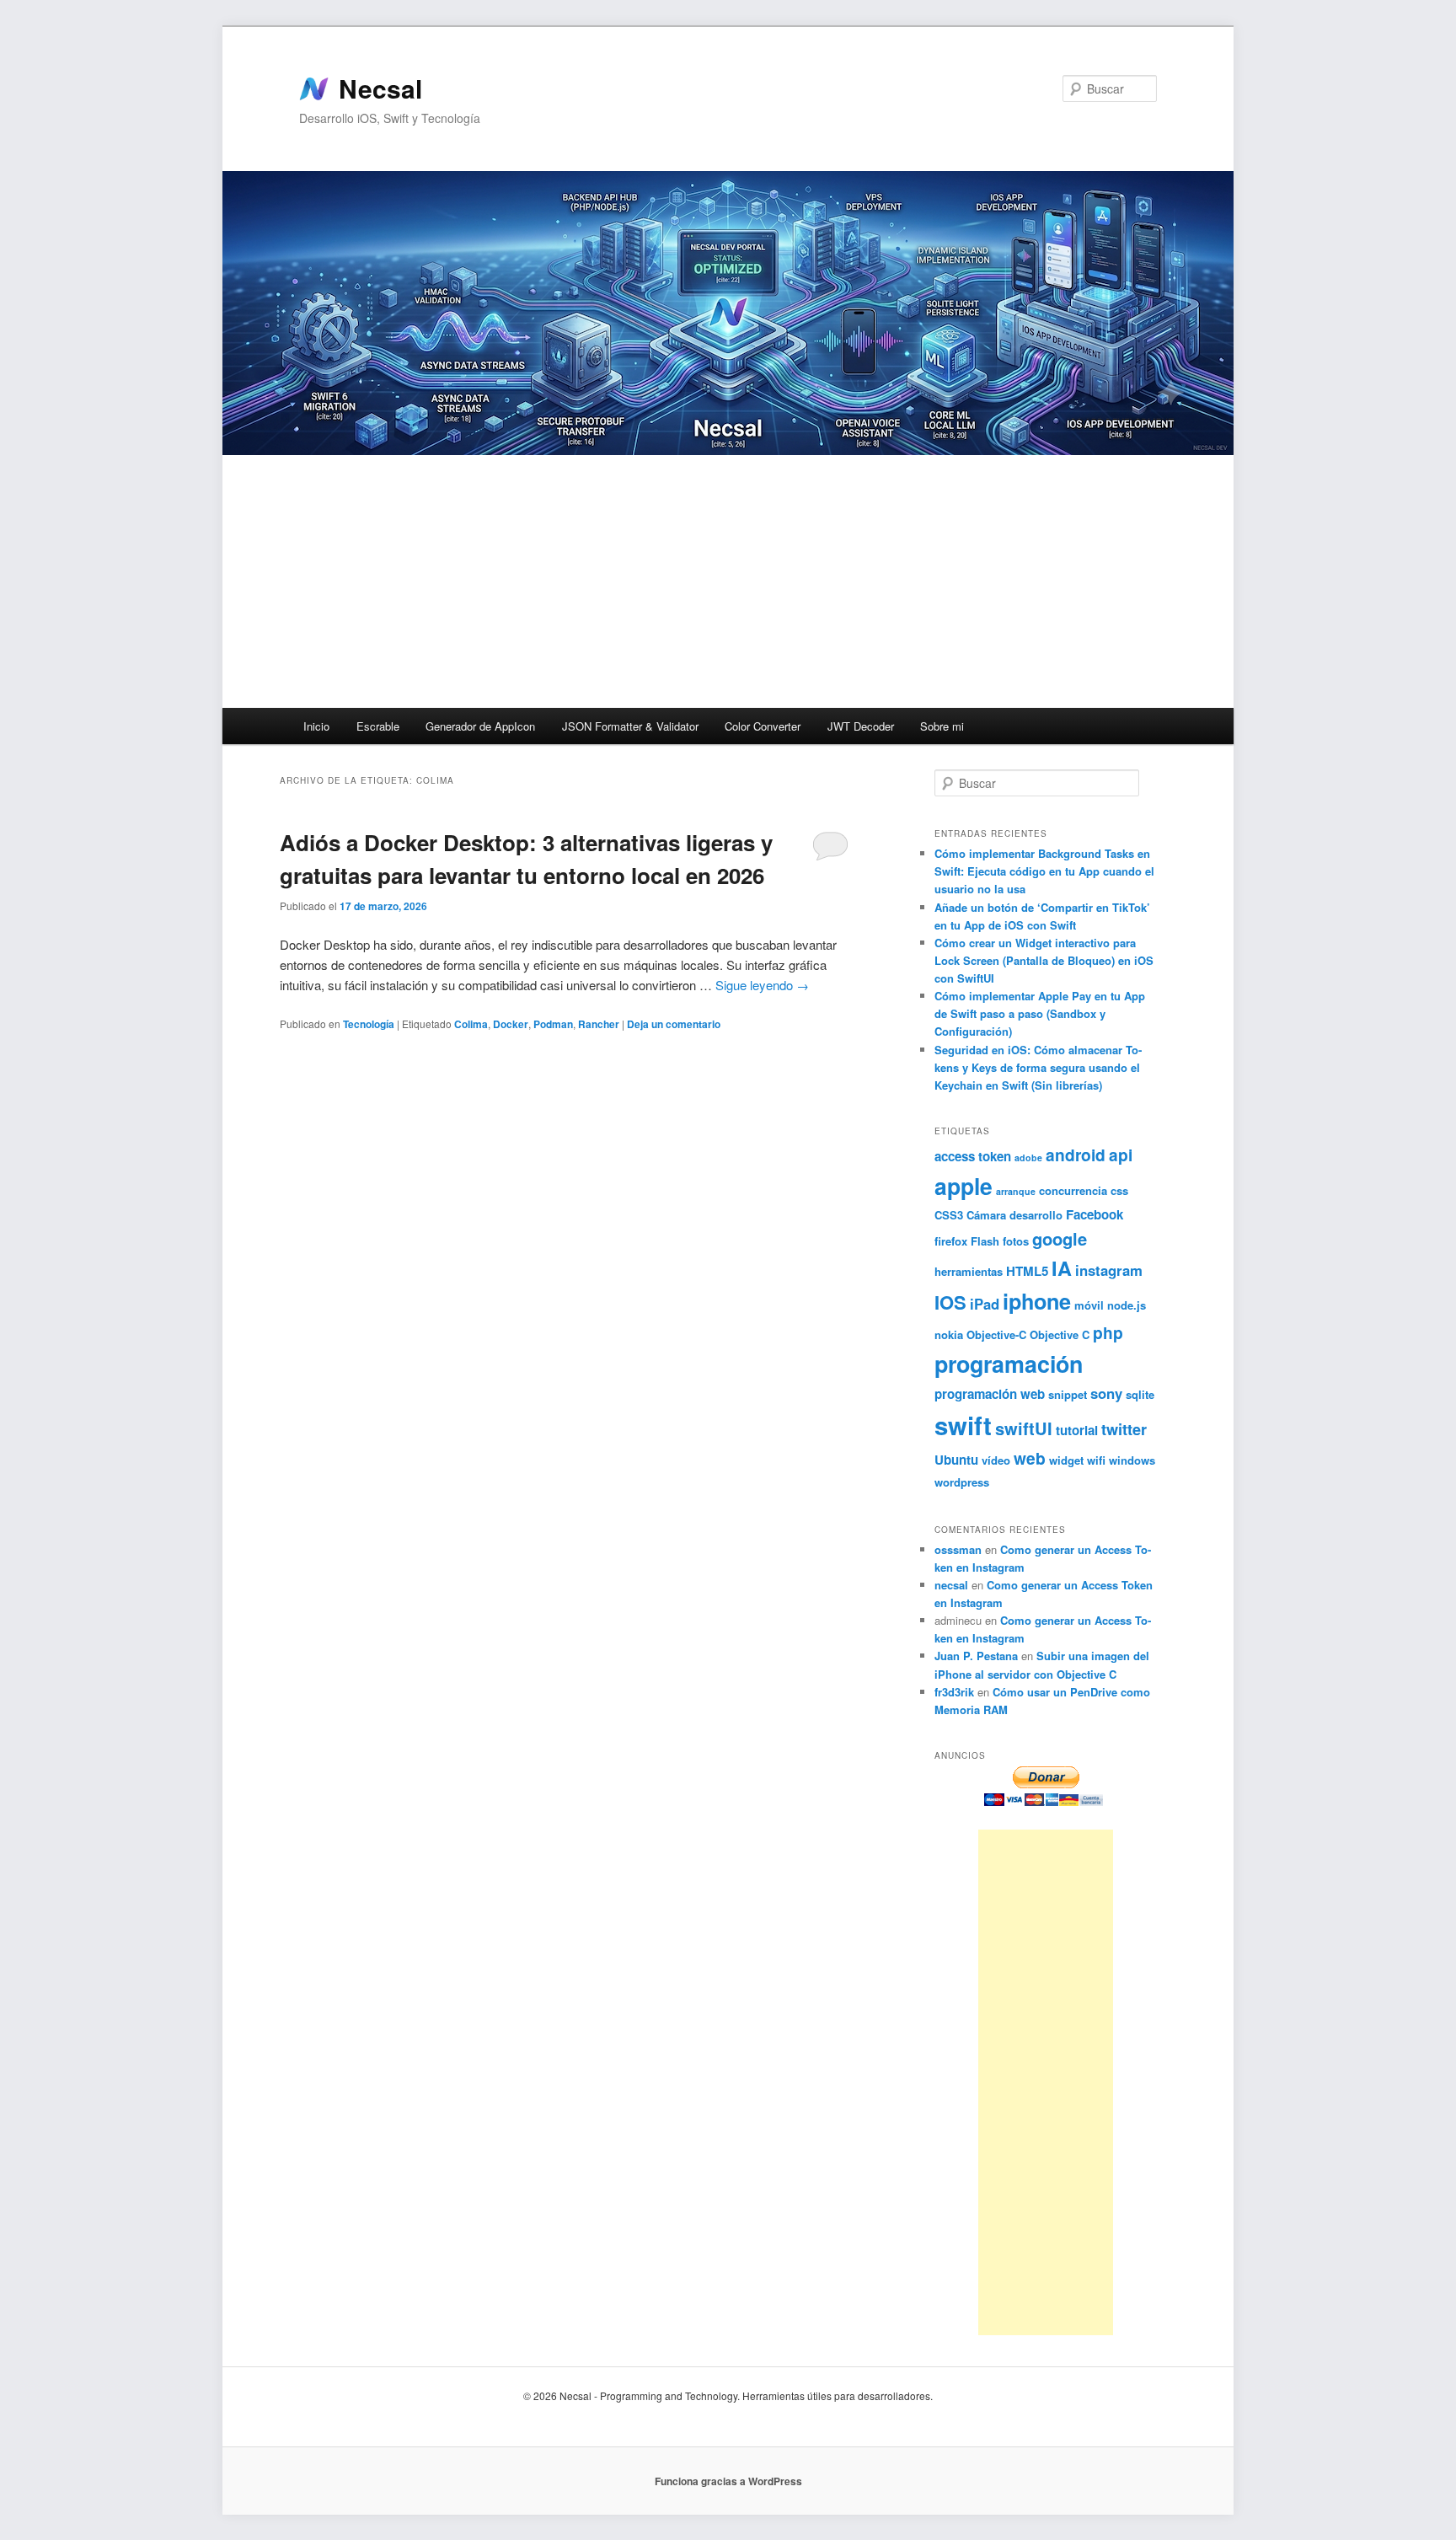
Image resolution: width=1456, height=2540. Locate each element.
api (1121, 1155)
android (1076, 1155)
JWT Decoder (861, 726)
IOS (950, 1302)
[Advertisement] (728, 581)
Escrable (378, 726)
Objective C (1060, 1334)
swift (963, 1425)
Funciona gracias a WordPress (728, 2481)
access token (973, 1156)
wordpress (962, 1482)
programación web (990, 1394)
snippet (1068, 1394)
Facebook (1095, 1214)
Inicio (316, 726)
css (1119, 1190)
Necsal (380, 88)
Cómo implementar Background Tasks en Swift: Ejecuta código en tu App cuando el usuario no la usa (1044, 871)
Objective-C (996, 1334)
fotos (1016, 1241)
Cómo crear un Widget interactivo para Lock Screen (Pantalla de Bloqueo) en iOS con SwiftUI (1044, 960)
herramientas (969, 1271)
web (1030, 1458)
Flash (985, 1241)
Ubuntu (956, 1460)
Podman (553, 1024)
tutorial (1077, 1430)
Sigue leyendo (762, 985)
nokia (949, 1334)
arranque (1016, 1191)
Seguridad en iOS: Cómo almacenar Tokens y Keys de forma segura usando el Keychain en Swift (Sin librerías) (1038, 1067)
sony (1106, 1393)
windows (1132, 1460)
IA (1062, 1268)
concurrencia (1073, 1190)
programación (1009, 1364)
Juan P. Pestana (976, 1656)
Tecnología (369, 1024)
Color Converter (763, 726)
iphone (1037, 1301)
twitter (1124, 1429)
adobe (1028, 1157)
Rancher (599, 1024)
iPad (985, 1304)
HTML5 (1027, 1271)
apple (964, 1186)
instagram (1109, 1270)
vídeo (996, 1460)
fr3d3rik (954, 1692)
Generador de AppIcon (480, 726)
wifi (1096, 1460)
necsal (951, 1585)
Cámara (986, 1215)
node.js (1127, 1305)
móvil (1089, 1305)
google (1060, 1238)
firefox (951, 1241)
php (1108, 1332)
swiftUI (1024, 1428)
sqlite (1140, 1394)
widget (1066, 1460)
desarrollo (1036, 1215)
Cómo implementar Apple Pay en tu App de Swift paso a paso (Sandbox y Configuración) (1040, 1013)
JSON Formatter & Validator (630, 726)
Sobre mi (942, 726)
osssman (958, 1549)
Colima (471, 1024)
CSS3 (949, 1215)
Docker (511, 1024)
